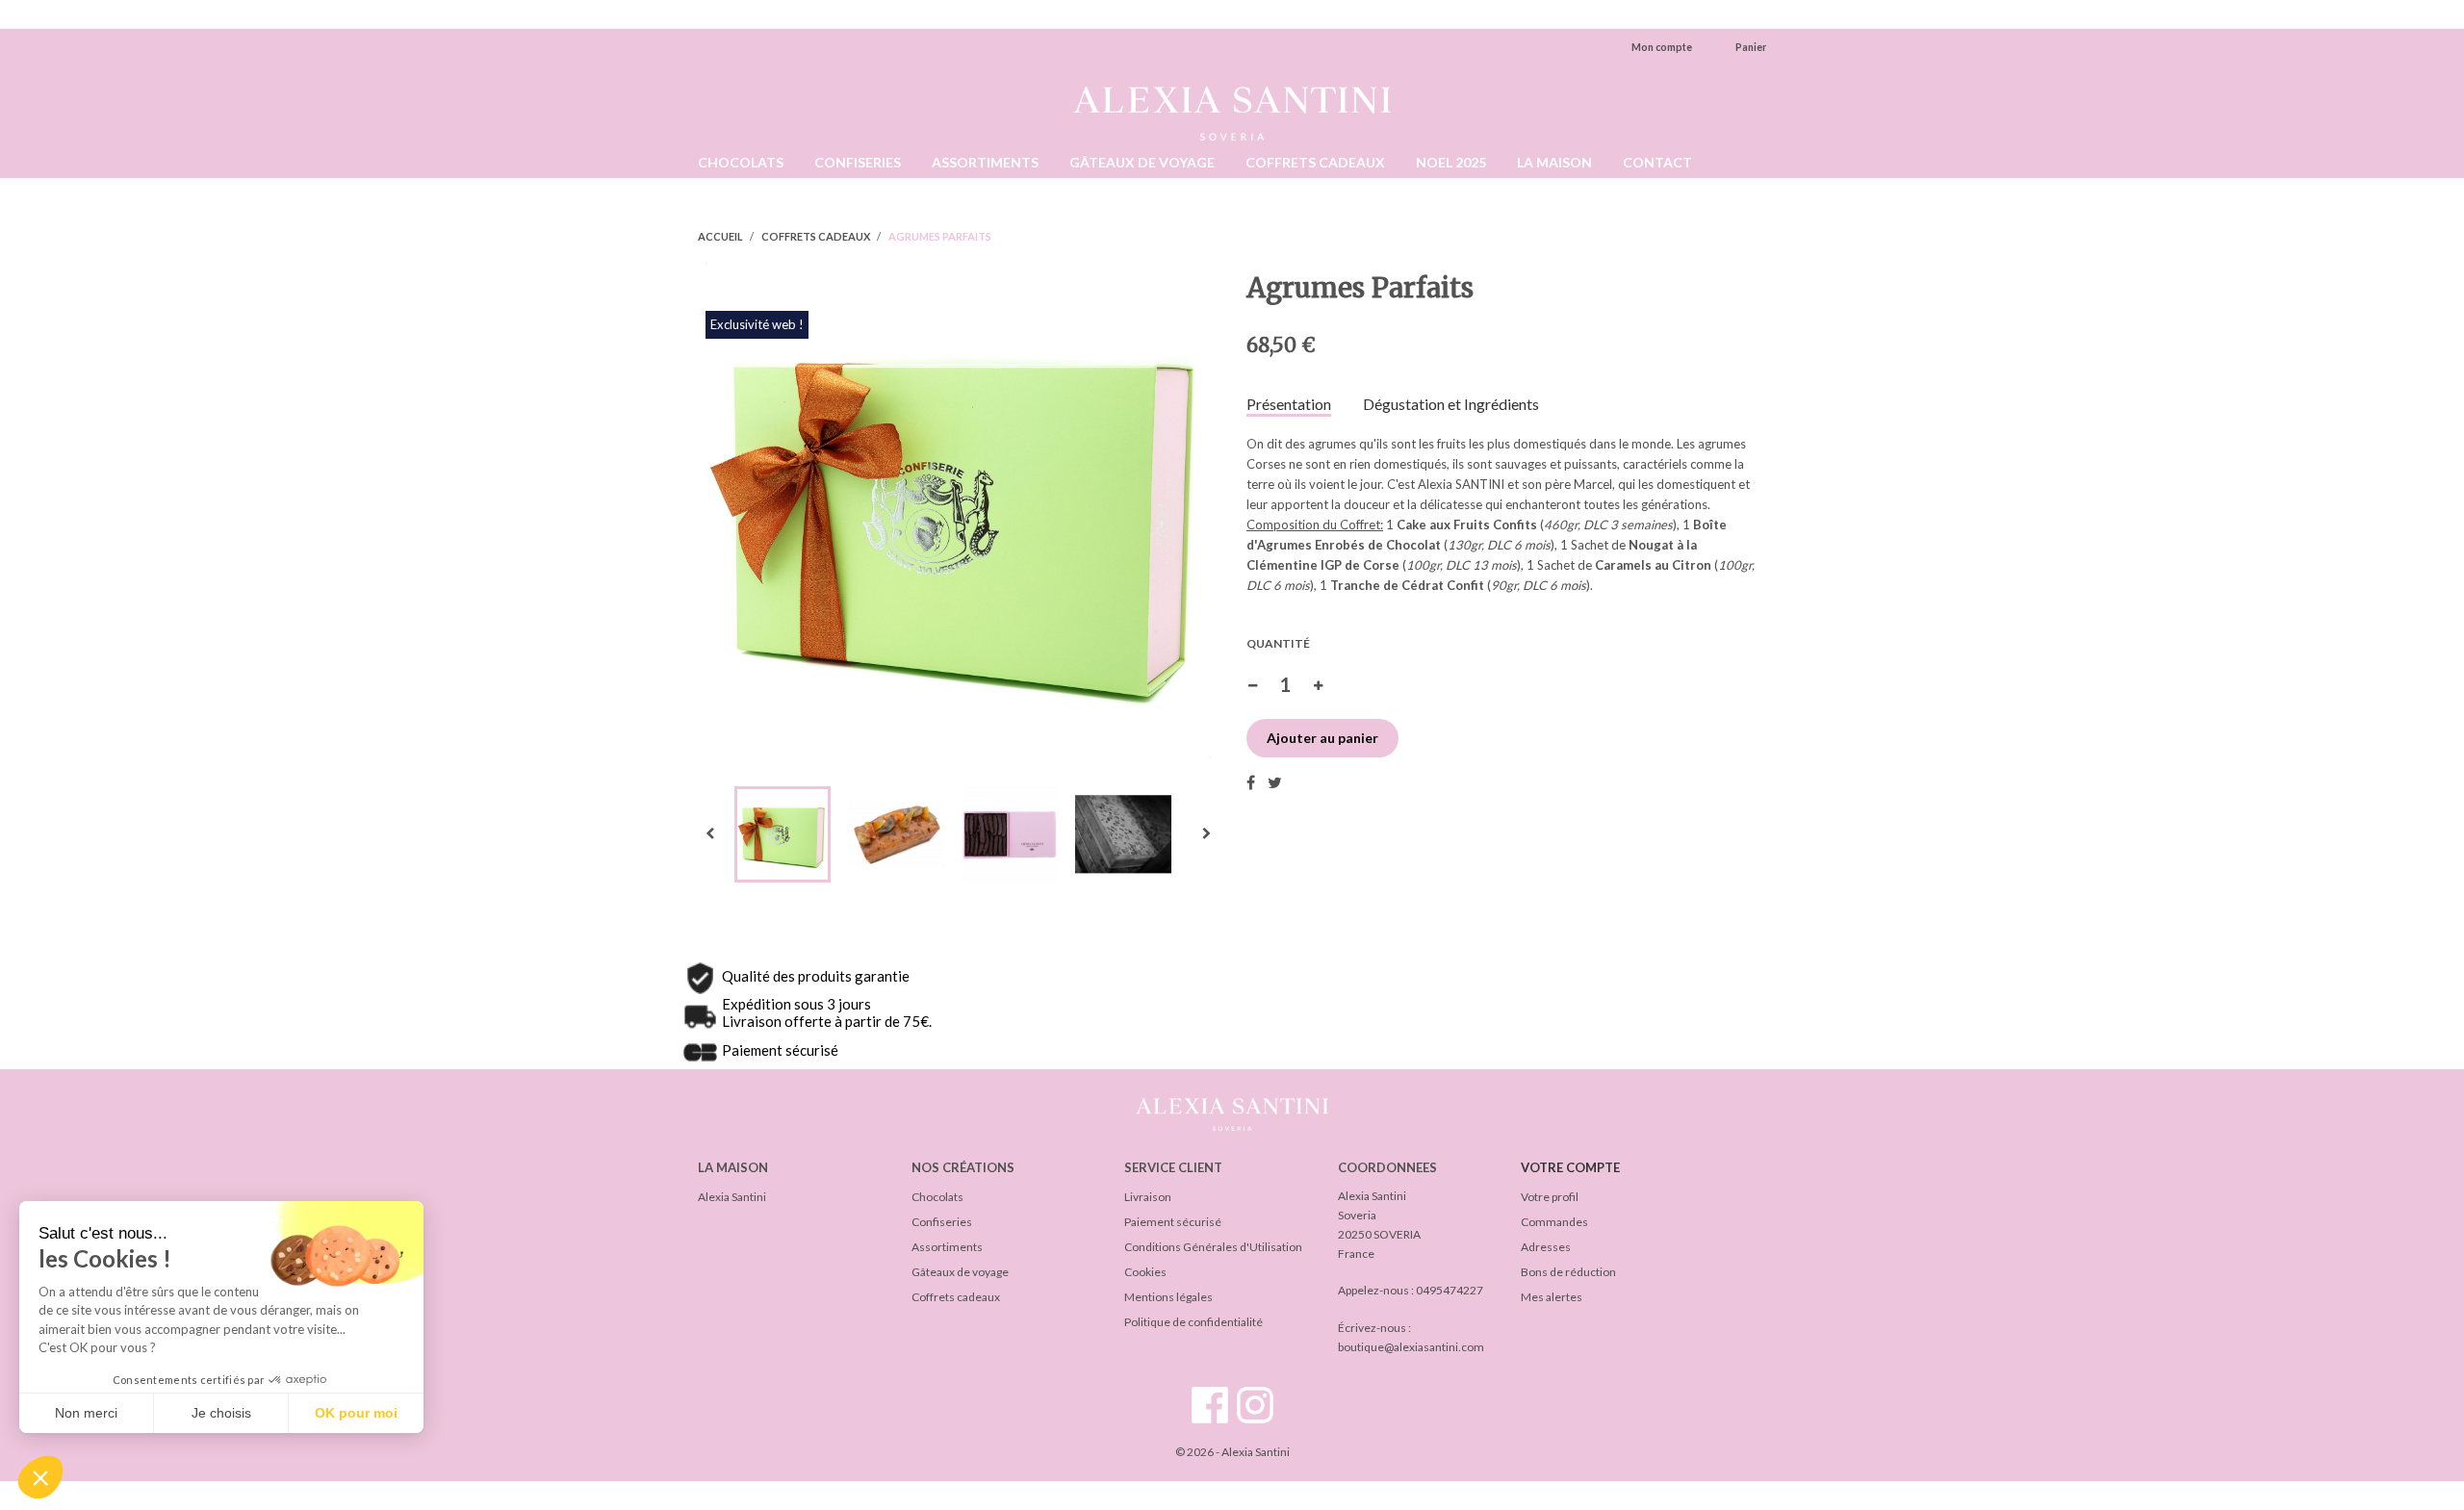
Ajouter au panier (1322, 738)
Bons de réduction (1568, 1272)
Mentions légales (1168, 1297)
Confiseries (942, 1222)
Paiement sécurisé (1173, 1222)
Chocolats (937, 1197)
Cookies (1145, 1272)
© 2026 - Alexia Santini (1232, 1452)
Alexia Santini (732, 1197)
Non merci (86, 1413)
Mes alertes (1552, 1297)
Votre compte (1570, 1167)
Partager (1251, 782)
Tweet (1275, 782)
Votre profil (1550, 1197)
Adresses (1546, 1247)
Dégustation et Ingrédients (1451, 404)
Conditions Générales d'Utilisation (1213, 1247)
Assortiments (947, 1247)
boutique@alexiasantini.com (1411, 1347)
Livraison (1148, 1197)
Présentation (1289, 404)
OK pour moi (356, 1413)
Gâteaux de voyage (960, 1272)
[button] (40, 1477)
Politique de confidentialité (1193, 1322)
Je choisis (221, 1413)
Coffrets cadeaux (956, 1297)
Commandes (1554, 1222)
